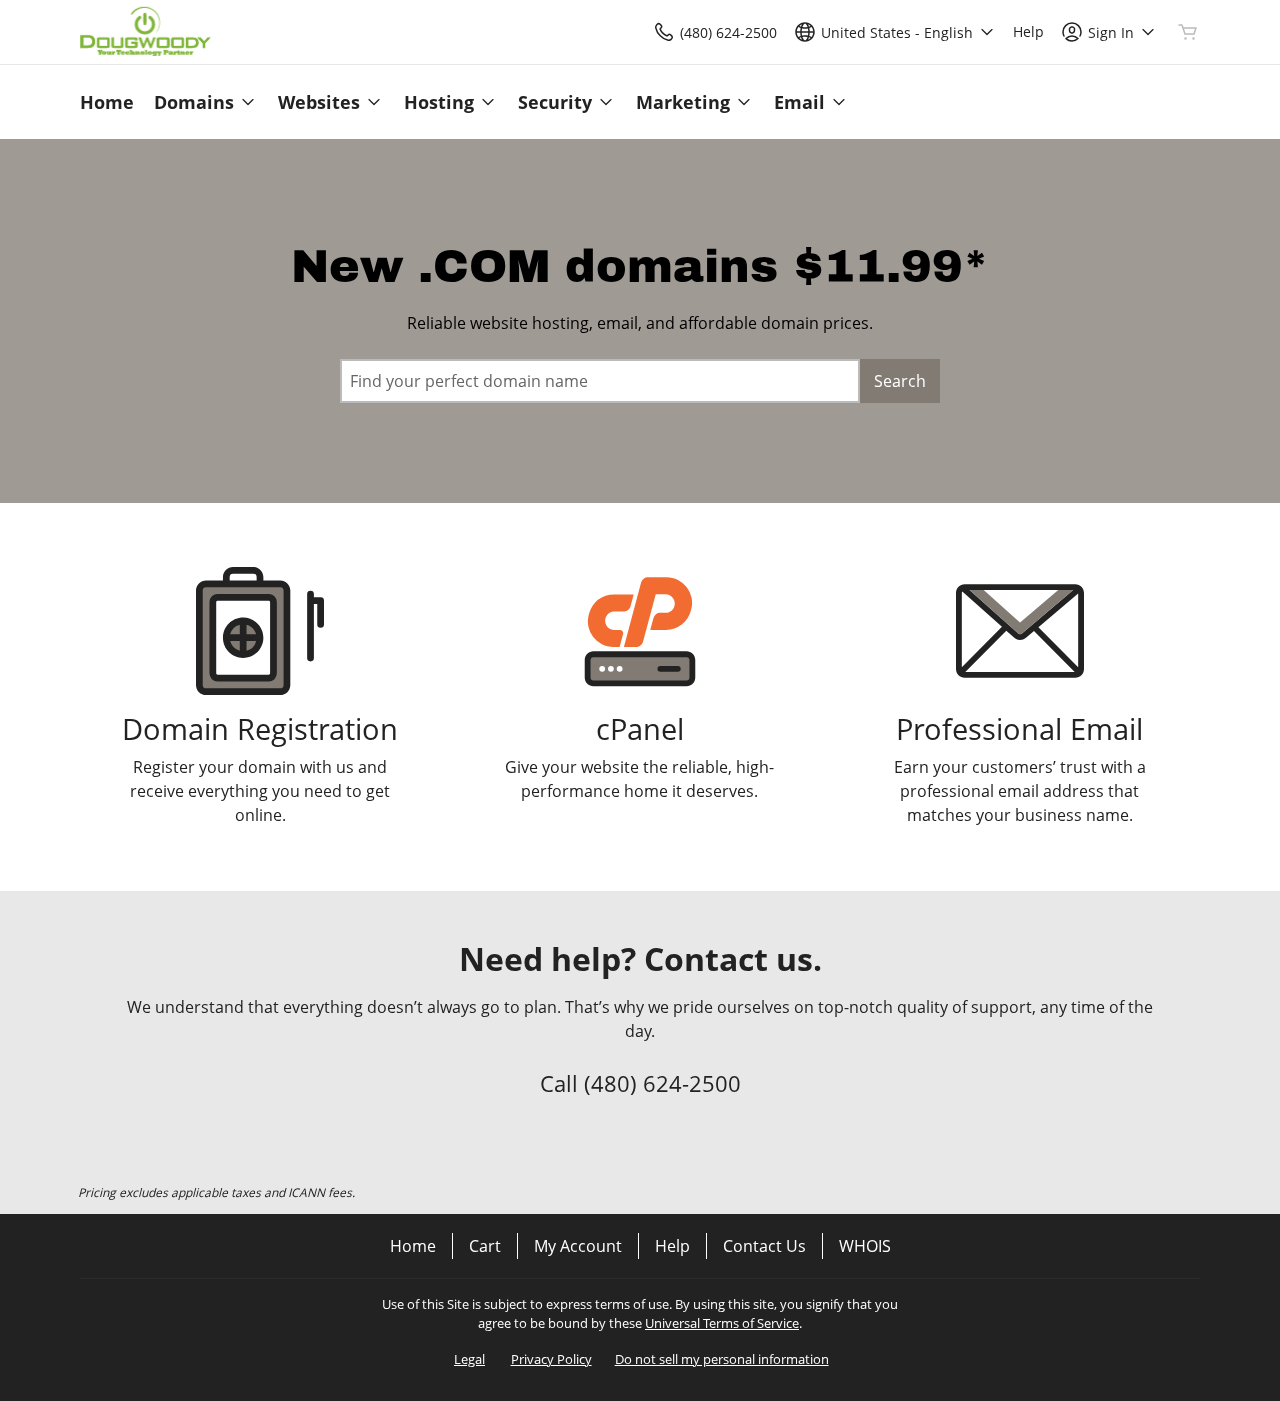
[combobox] (600, 381)
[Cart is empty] (1188, 32)
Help (672, 1246)
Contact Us (764, 1246)
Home (413, 1246)
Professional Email (1019, 728)
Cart (485, 1246)
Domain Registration (260, 728)
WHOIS (865, 1246)
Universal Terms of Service (722, 1323)
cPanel (640, 728)
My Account (578, 1246)
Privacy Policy (551, 1359)
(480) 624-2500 (662, 1083)
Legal (469, 1359)
